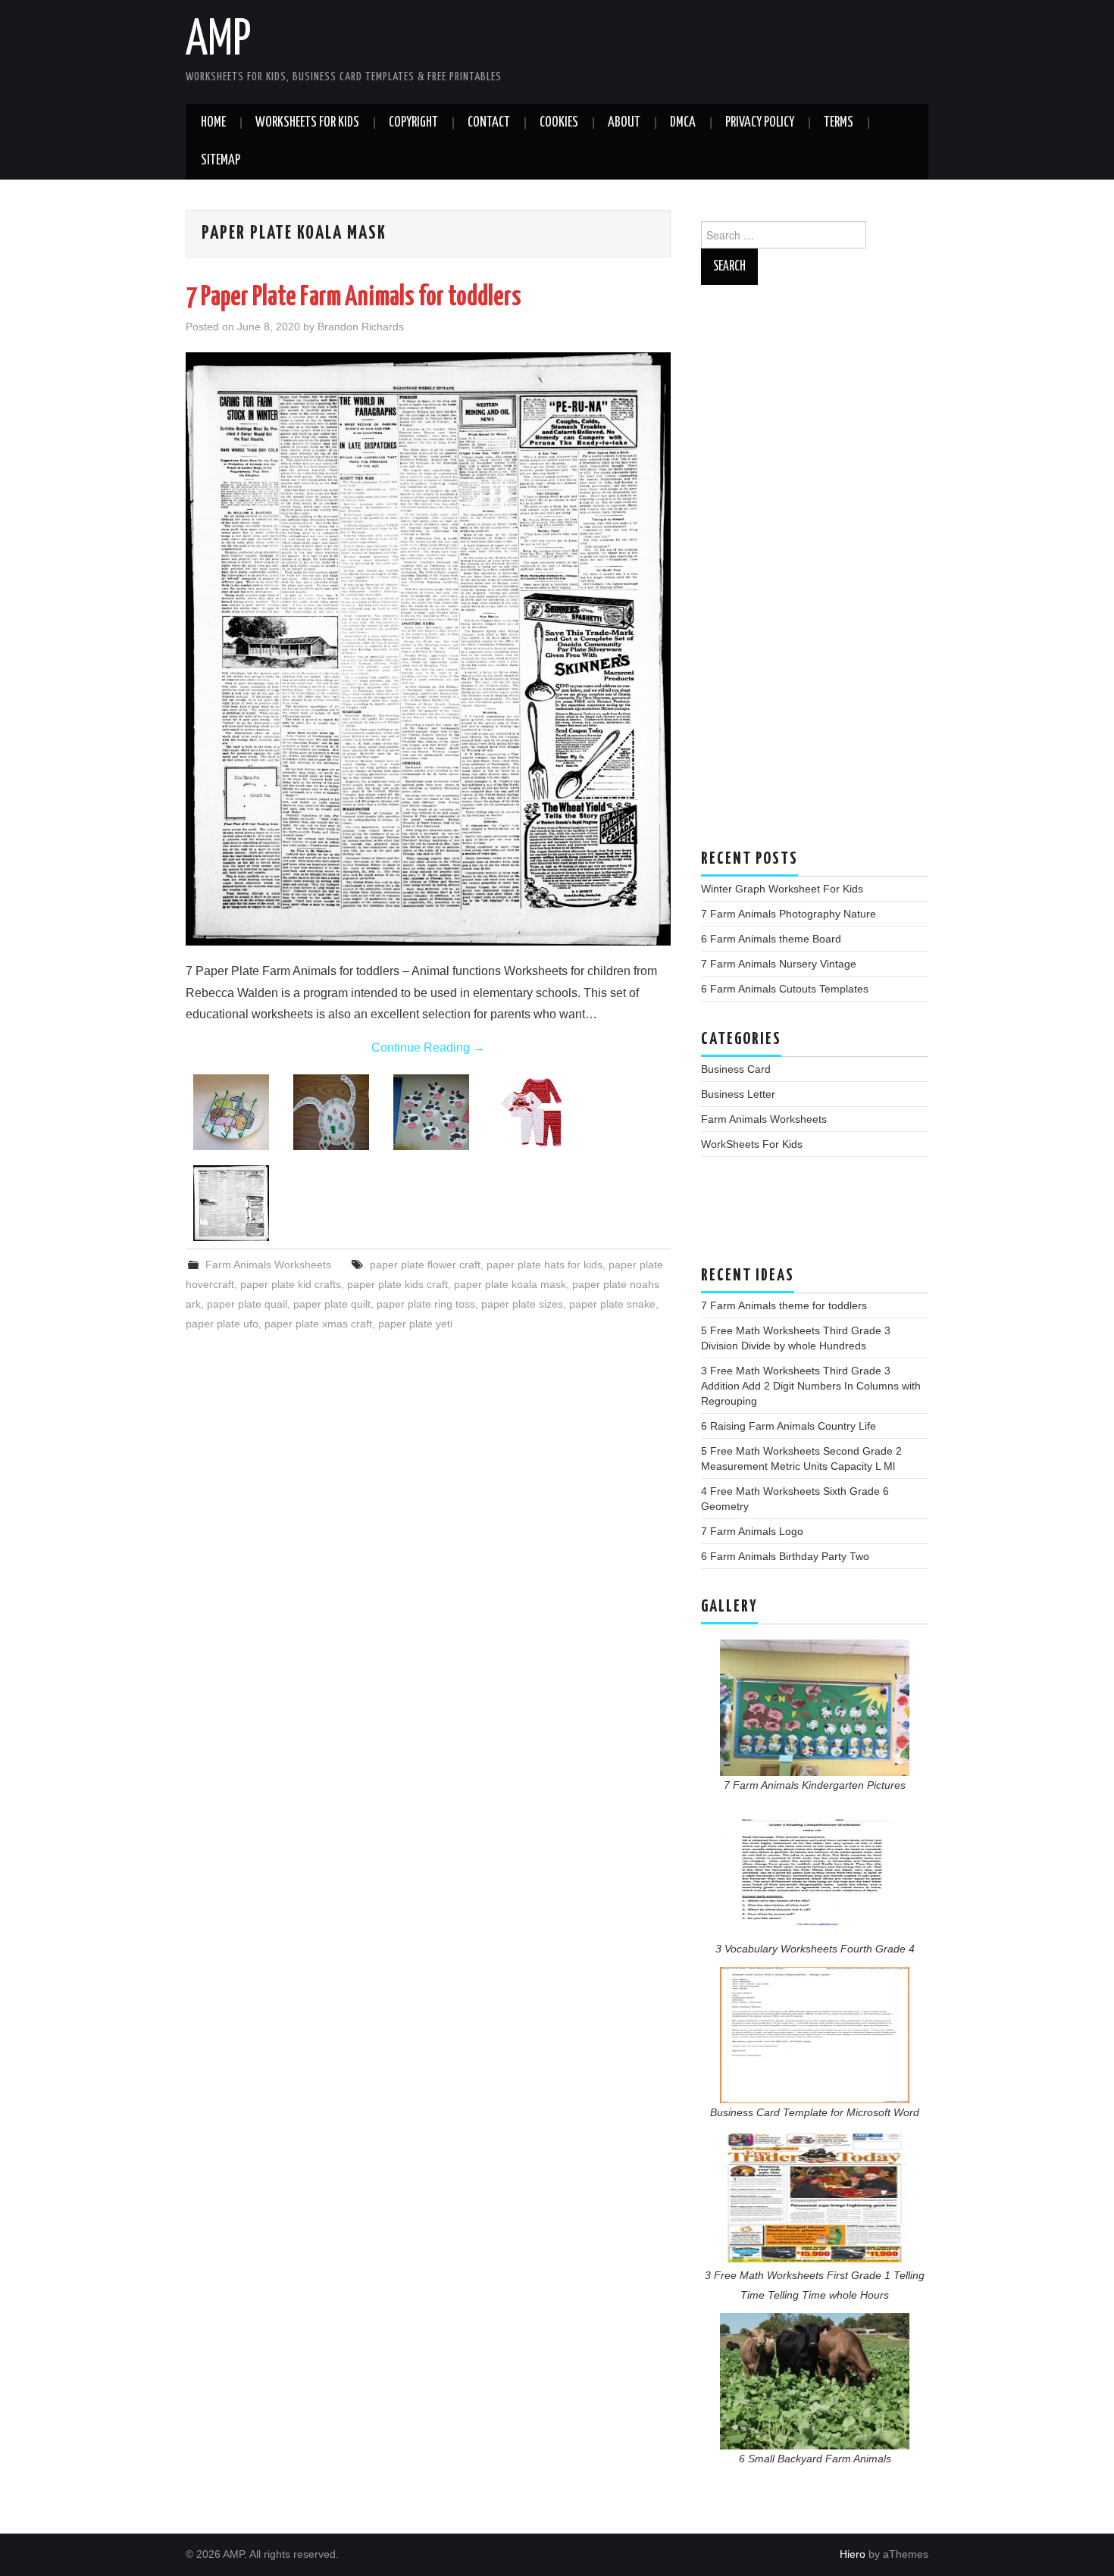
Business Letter (738, 1094)
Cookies (559, 123)
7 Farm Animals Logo (752, 1531)
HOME (213, 123)
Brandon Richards (361, 327)
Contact (489, 123)
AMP (218, 41)
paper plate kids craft (397, 1284)
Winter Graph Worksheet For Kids (782, 889)
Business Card (736, 1069)
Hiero (853, 2554)
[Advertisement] (815, 574)
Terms (839, 123)
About (624, 123)
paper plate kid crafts (291, 1284)
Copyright (413, 123)
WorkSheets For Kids (307, 123)
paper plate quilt (332, 1304)
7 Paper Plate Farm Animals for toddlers (354, 298)
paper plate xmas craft (318, 1324)
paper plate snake (612, 1304)
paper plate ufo (222, 1324)
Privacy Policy (760, 123)
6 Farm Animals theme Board (771, 939)
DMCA (683, 123)
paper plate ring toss (426, 1304)
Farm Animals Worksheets (268, 1265)
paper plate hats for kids (544, 1265)
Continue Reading (428, 1047)
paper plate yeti (415, 1324)
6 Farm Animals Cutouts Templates (785, 989)
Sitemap (221, 161)
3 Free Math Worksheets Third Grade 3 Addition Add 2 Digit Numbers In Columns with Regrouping (811, 1386)
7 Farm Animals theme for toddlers (784, 1305)
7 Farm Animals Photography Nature (789, 914)
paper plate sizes (522, 1304)
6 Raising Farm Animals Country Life (789, 1426)
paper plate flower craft (425, 1265)
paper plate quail (247, 1304)
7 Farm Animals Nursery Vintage (779, 964)
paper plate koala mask (510, 1284)
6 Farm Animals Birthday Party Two (785, 1556)
